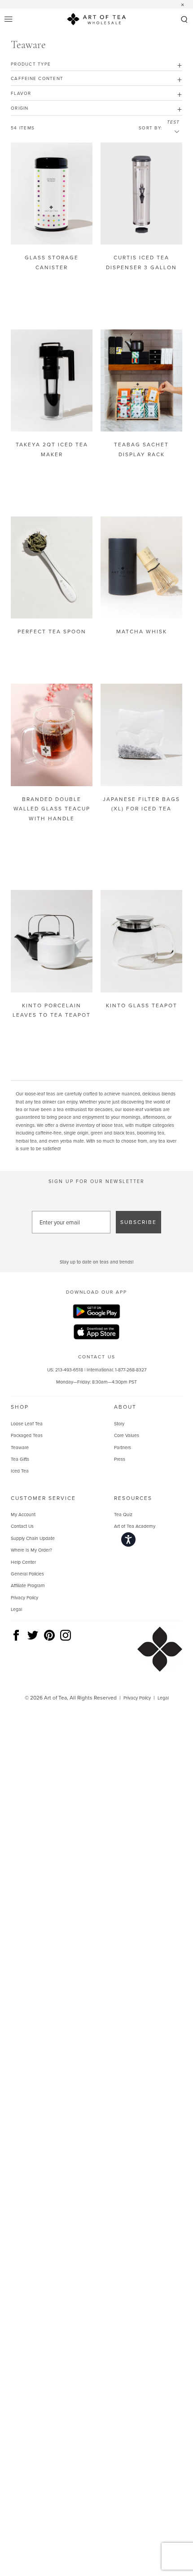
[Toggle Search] (184, 20)
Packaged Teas (27, 1435)
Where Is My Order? (31, 1550)
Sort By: (150, 128)
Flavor (21, 93)
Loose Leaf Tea (27, 1424)
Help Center (23, 1562)
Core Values (127, 1435)
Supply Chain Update (33, 1538)
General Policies (27, 1574)
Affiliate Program (28, 1585)
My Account (23, 1514)
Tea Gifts (20, 1459)
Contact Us (22, 1526)
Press (120, 1459)
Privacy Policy (24, 1597)
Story (119, 1424)
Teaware (20, 1447)
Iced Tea (20, 1471)
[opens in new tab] (96, 1312)
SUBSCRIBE (138, 1222)
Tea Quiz (123, 1514)
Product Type (31, 64)
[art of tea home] (96, 20)
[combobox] (173, 132)
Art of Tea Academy (135, 1526)
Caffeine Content (37, 78)
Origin (20, 108)
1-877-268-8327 (131, 1370)
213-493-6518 (69, 1370)
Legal (16, 1609)
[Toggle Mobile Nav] (9, 20)
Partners (123, 1447)
